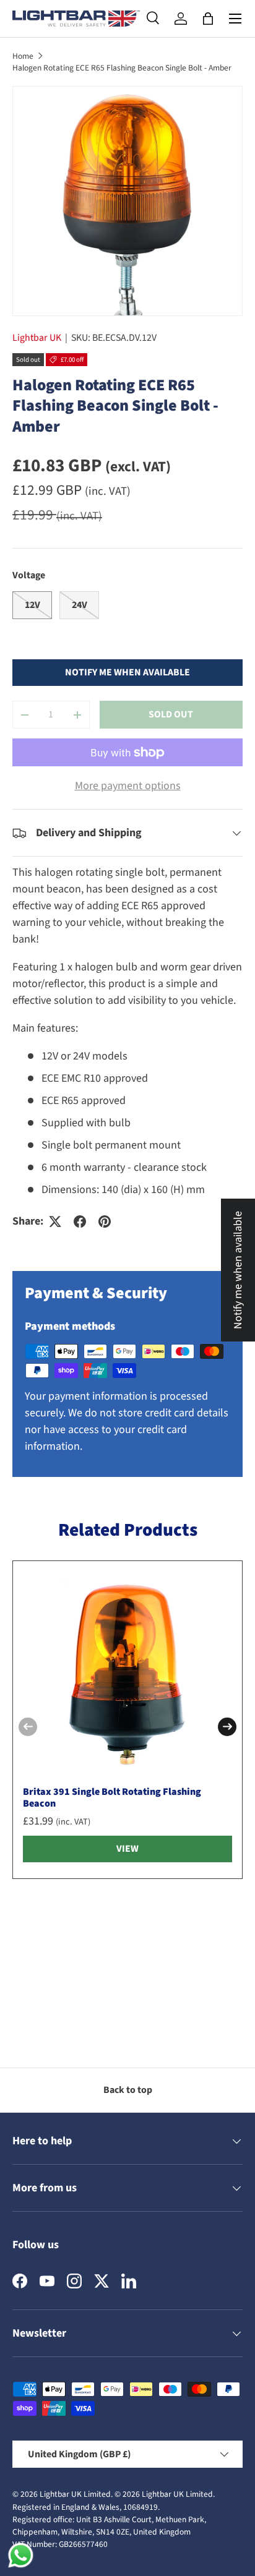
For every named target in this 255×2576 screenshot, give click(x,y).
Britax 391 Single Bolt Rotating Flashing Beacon (112, 1798)
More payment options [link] (128, 786)
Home (23, 56)
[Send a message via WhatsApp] (21, 2555)
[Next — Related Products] (227, 1727)
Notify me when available (127, 672)
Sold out (171, 714)
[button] (208, 19)
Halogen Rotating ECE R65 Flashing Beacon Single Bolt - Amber (122, 68)
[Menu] (235, 19)
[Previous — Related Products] (28, 1727)
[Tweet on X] (55, 1222)
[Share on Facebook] (80, 1222)
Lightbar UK (37, 338)
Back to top (128, 2090)
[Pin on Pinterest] (105, 1222)
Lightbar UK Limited (75, 2494)
